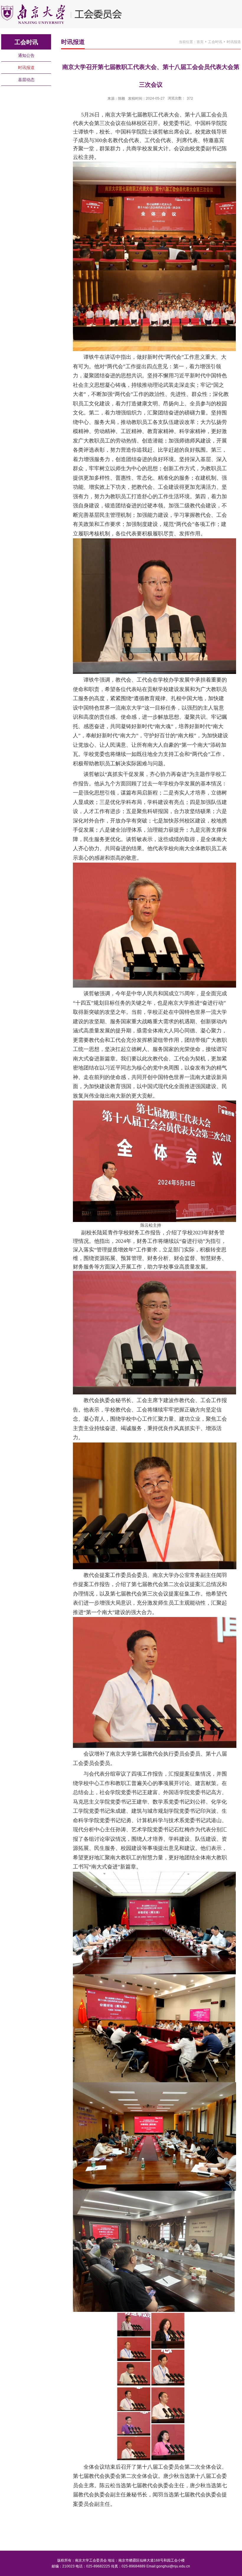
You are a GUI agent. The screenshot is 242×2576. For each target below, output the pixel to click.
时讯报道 (234, 42)
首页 (200, 42)
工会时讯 (215, 42)
